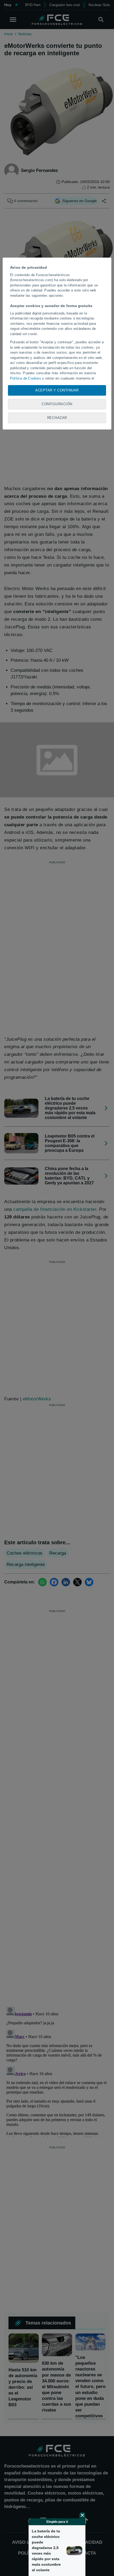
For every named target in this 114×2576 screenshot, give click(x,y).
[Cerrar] (82, 2515)
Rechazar (57, 418)
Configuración (57, 404)
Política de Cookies (26, 378)
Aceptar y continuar (57, 390)
